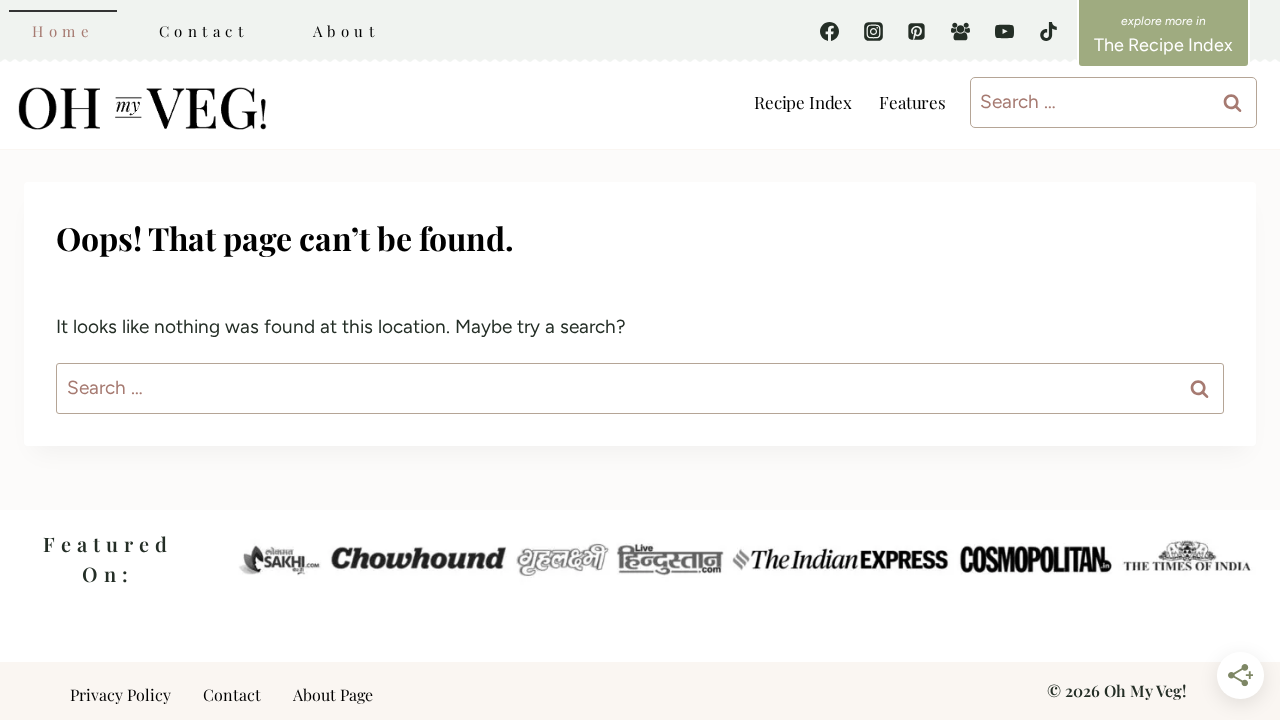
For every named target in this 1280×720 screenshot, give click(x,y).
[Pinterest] (917, 31)
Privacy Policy (120, 694)
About (346, 31)
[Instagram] (873, 31)
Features (912, 102)
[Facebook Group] (961, 31)
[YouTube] (1004, 31)
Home (63, 31)
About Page (333, 694)
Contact (204, 31)
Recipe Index (803, 102)
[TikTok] (1048, 31)
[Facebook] (830, 31)
